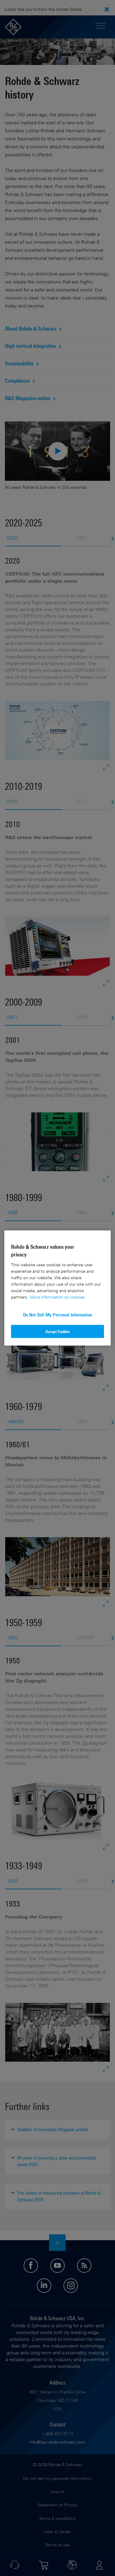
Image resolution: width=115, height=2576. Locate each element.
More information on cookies (57, 1297)
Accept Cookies (58, 1331)
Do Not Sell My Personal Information (57, 1314)
